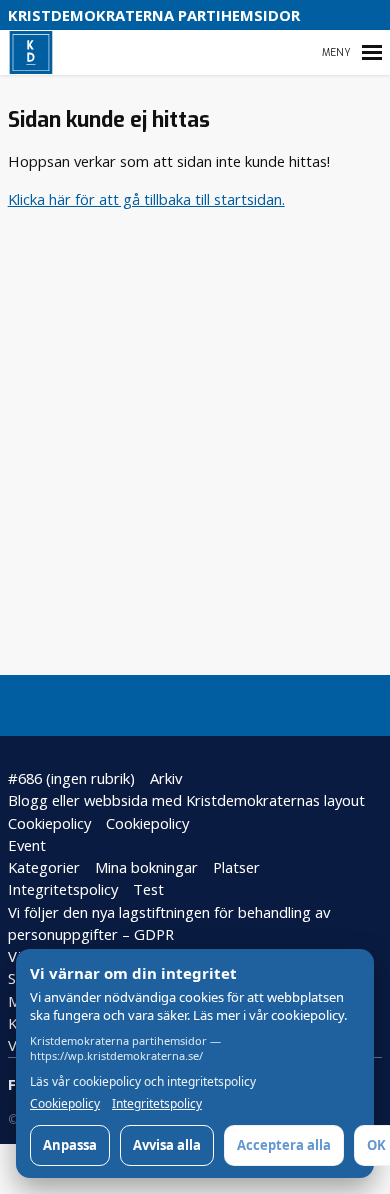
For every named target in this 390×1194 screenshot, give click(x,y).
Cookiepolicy (49, 823)
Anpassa (70, 1145)
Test (148, 889)
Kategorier (44, 867)
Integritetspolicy (63, 889)
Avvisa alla (167, 1145)
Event (27, 845)
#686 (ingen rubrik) (71, 778)
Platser (236, 867)
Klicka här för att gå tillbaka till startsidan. (146, 199)
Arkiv (166, 778)
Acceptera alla (284, 1145)
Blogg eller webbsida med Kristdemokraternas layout (186, 800)
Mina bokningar (146, 867)
